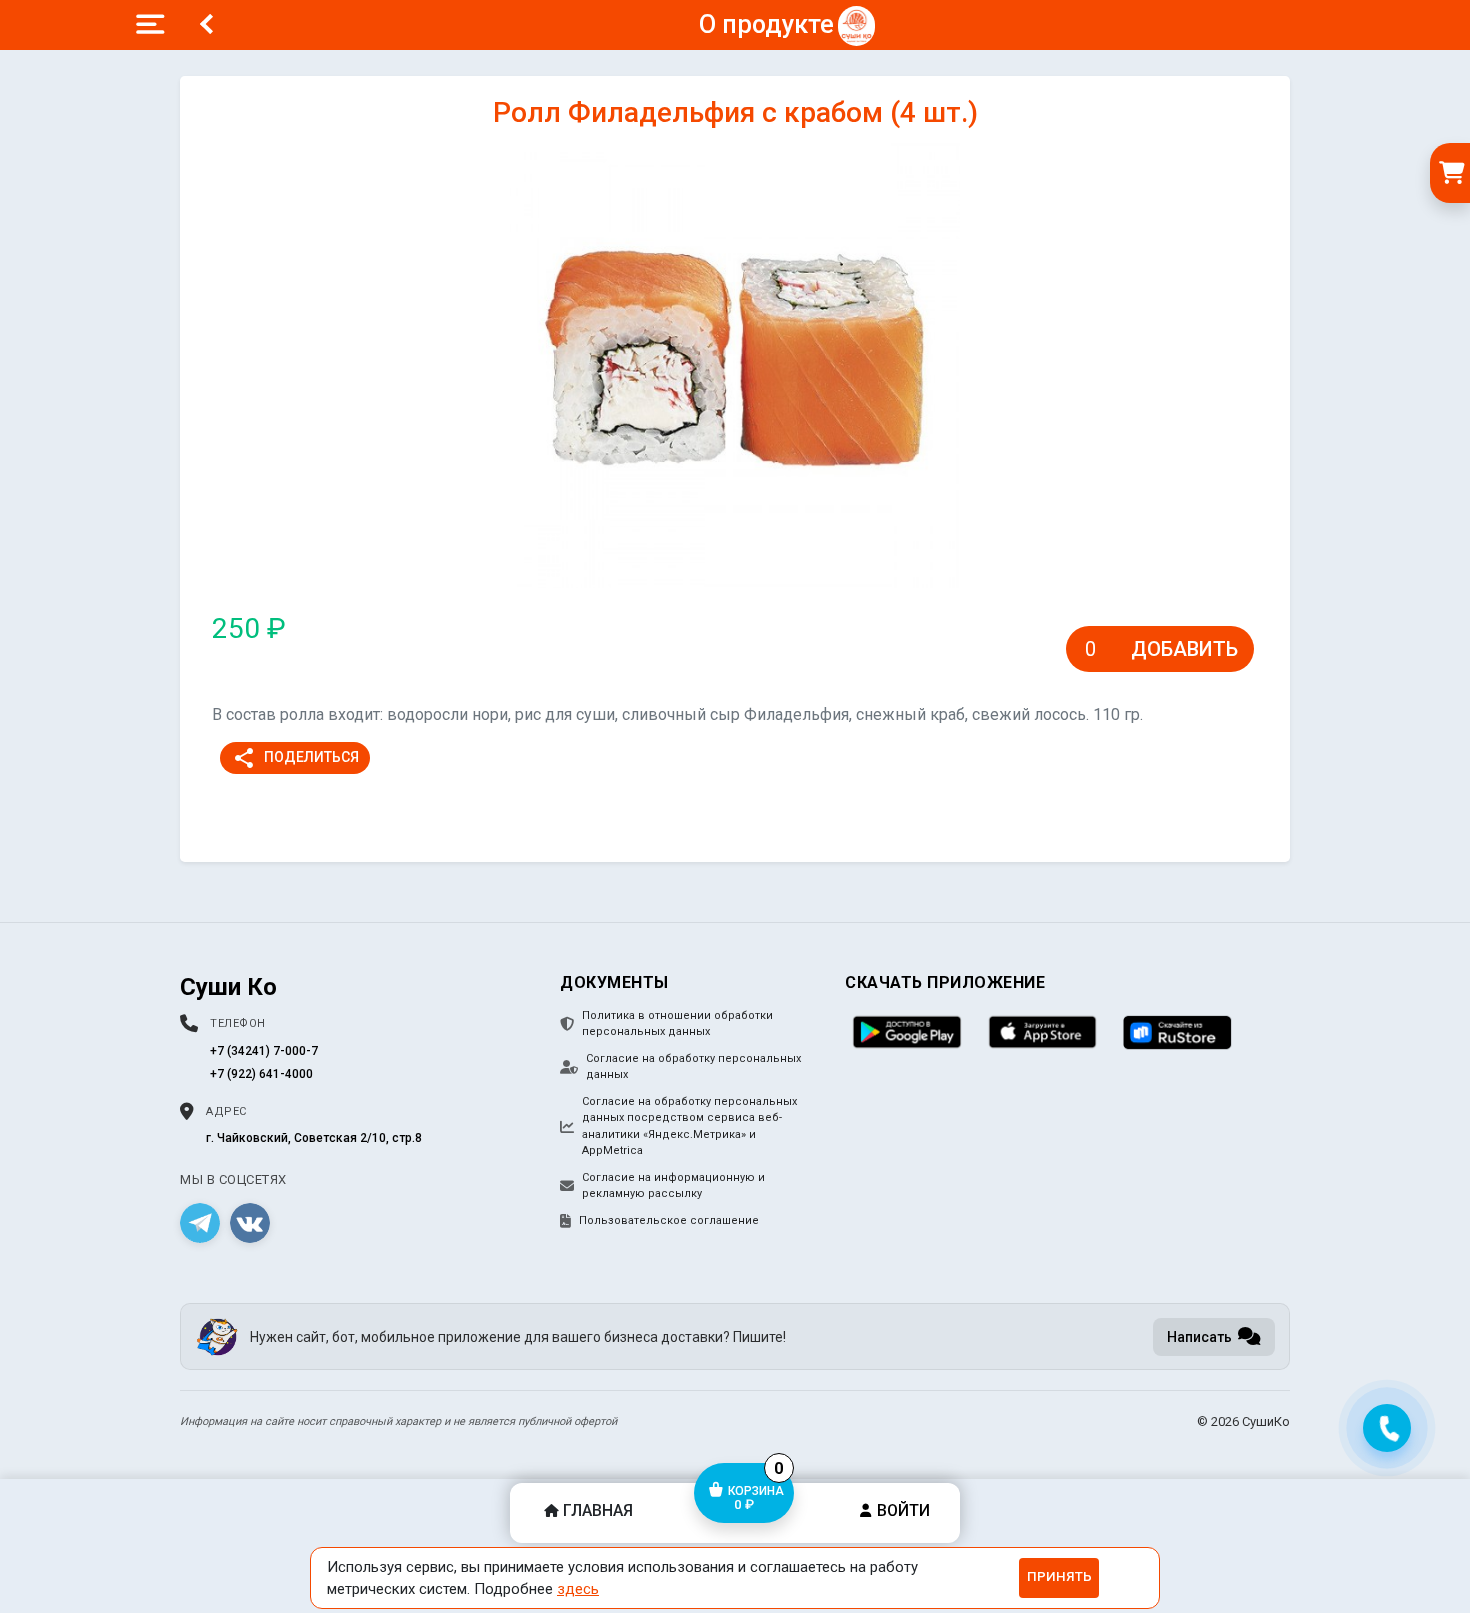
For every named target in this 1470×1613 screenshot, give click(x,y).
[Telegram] (200, 1223)
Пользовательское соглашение (669, 1220)
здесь (578, 1589)
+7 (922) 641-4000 (261, 1074)
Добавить (1184, 649)
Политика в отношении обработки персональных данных (677, 1024)
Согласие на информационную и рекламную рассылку (673, 1186)
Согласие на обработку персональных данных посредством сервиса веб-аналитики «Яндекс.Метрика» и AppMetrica (689, 1126)
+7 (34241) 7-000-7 (264, 1051)
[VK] (250, 1223)
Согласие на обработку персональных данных (693, 1067)
